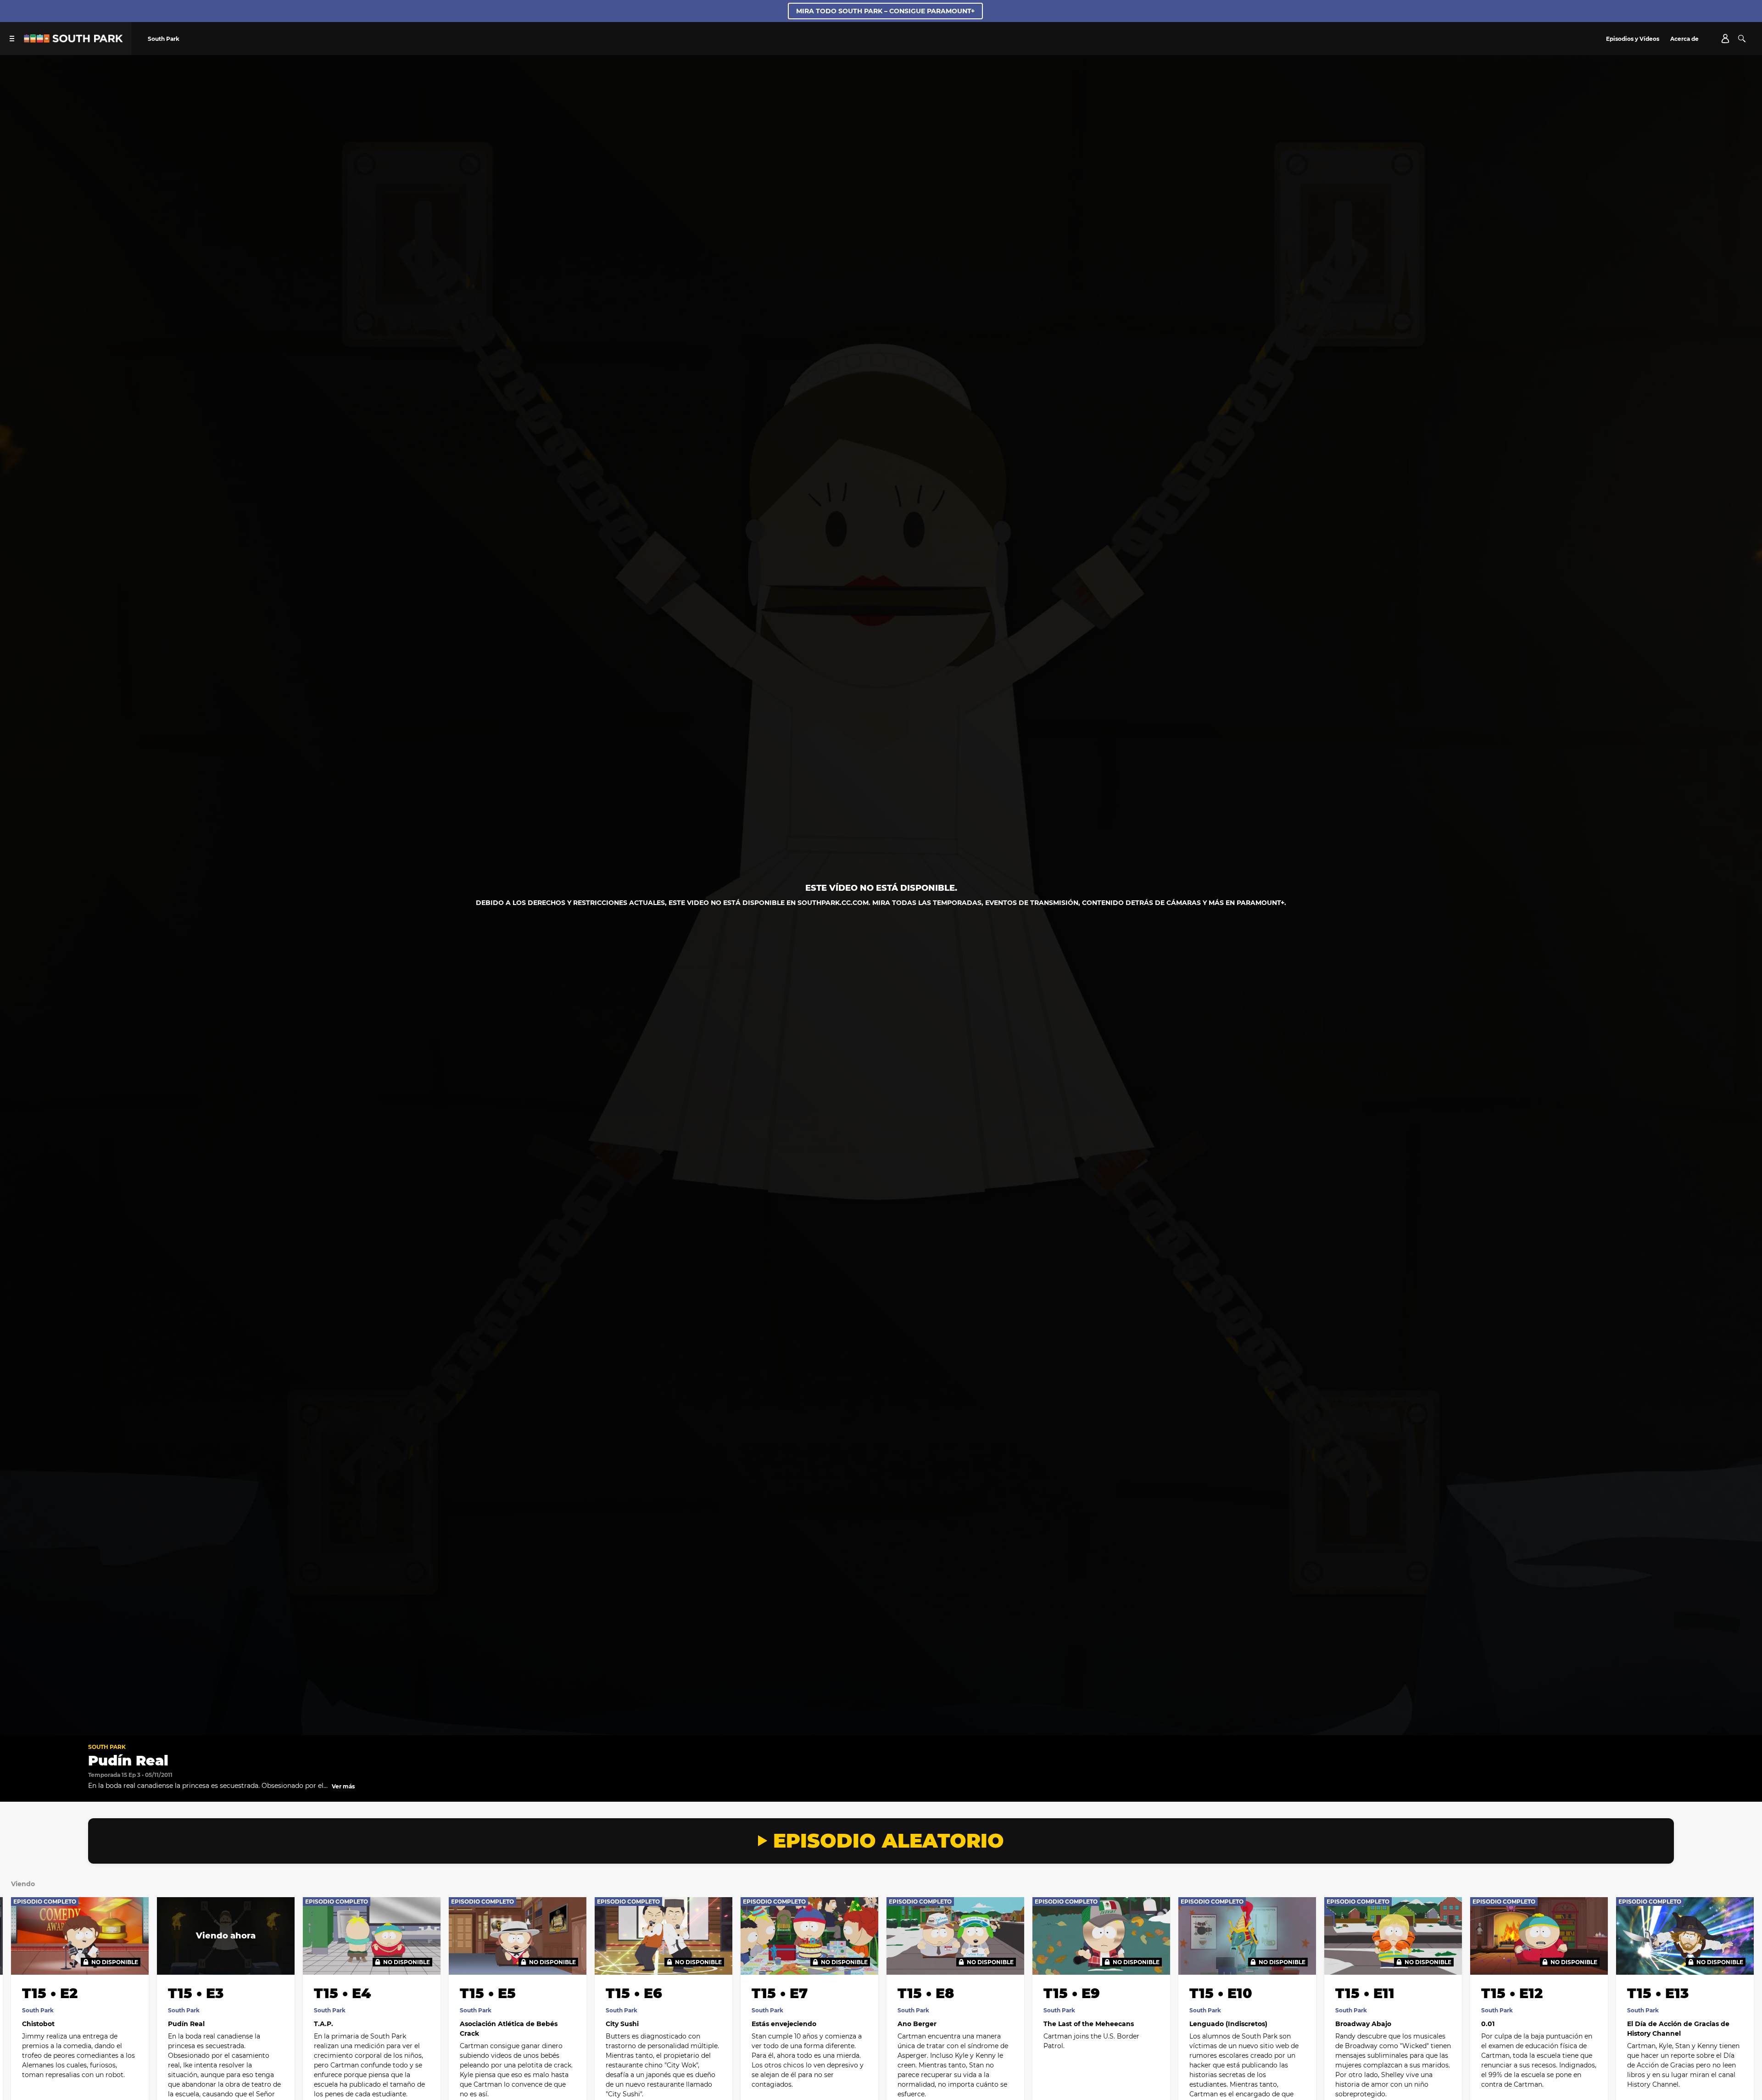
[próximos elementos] (1734, 1955)
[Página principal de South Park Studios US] (73, 40)
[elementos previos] (28, 1955)
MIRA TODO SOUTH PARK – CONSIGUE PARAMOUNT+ (885, 11)
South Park (107, 1747)
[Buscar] (1742, 39)
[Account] (1725, 39)
